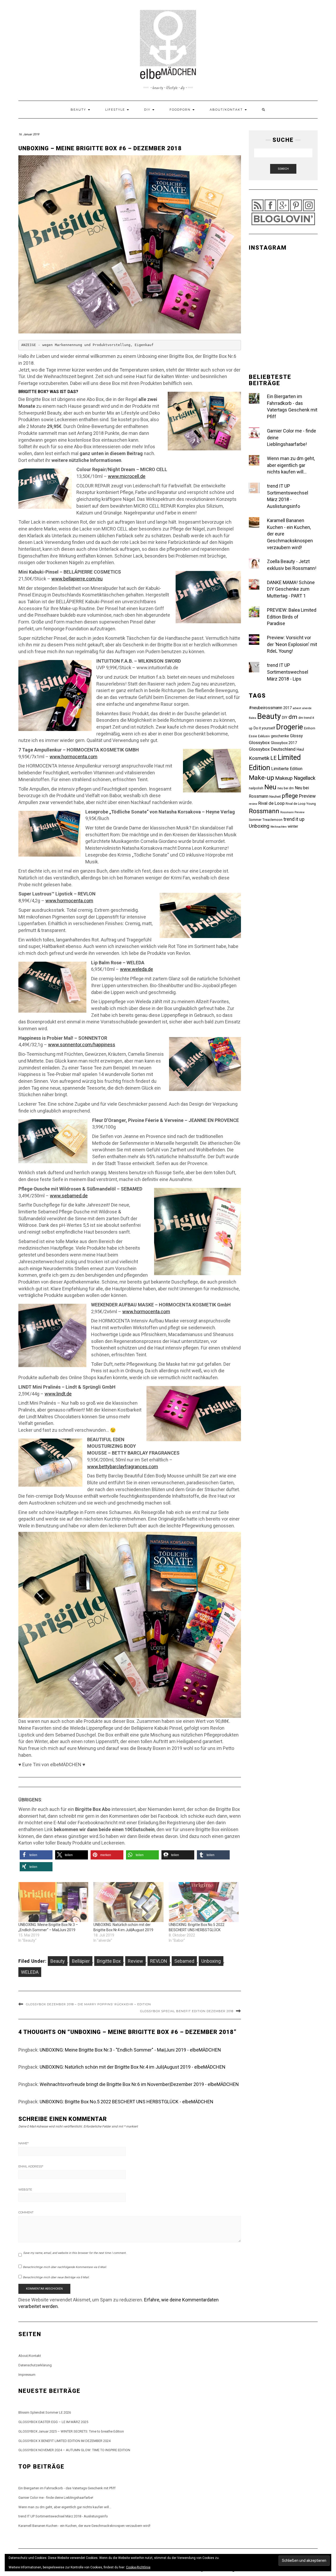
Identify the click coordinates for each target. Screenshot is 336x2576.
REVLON (159, 1961)
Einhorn (310, 728)
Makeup (284, 778)
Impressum (27, 2375)
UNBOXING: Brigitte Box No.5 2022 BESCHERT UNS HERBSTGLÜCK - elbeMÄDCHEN (127, 2102)
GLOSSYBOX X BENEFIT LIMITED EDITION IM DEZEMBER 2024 (64, 2441)
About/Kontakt (227, 110)
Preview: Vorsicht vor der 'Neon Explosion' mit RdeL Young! (292, 644)
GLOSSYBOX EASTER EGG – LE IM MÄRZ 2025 (53, 2422)
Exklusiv (264, 736)
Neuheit (275, 797)
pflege (290, 796)
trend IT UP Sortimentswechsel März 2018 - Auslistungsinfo (63, 2516)
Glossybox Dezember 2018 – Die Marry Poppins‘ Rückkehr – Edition (88, 2004)
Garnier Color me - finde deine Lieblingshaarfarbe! (56, 2498)
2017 (287, 708)
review (253, 804)
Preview (307, 796)
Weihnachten (279, 827)
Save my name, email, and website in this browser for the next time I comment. (75, 2253)
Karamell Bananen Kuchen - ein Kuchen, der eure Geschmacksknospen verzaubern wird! (84, 2526)
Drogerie (290, 727)
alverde (307, 708)
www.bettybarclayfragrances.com (123, 1467)
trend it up (294, 819)
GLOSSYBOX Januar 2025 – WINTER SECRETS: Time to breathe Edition (71, 2431)
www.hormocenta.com (73, 757)
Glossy (296, 736)
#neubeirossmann (266, 708)
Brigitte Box (109, 1961)
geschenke (280, 736)
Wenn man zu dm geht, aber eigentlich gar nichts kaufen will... (291, 465)
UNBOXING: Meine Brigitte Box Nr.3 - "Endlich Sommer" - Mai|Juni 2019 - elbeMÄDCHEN (130, 2050)
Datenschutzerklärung (35, 2365)
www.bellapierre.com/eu (77, 579)
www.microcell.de (127, 476)
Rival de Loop (271, 803)
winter (293, 826)
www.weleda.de (136, 969)
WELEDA (30, 1972)
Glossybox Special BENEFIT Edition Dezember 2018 (187, 2011)
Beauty (79, 110)
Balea (253, 718)
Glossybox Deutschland (272, 749)
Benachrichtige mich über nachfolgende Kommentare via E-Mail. (65, 2267)
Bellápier (81, 1961)
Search (283, 169)
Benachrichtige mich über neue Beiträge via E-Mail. (56, 2277)
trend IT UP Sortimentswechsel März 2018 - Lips (288, 672)
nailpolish (256, 788)
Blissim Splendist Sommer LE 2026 (45, 2412)
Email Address (31, 2166)
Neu (270, 787)
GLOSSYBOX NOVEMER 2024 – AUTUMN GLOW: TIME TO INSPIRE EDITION (74, 2450)
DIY (148, 110)
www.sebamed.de (69, 1196)
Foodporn (181, 110)
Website (25, 2189)
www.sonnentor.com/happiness (82, 1045)
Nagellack (305, 778)
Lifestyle (116, 110)
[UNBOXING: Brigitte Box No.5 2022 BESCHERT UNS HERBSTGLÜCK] (204, 1902)
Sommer (255, 820)
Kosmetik (259, 758)
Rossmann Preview (292, 812)
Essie (253, 736)
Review (135, 1961)
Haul (300, 749)
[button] (36, 1855)
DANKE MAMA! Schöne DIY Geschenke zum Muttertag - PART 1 (291, 589)
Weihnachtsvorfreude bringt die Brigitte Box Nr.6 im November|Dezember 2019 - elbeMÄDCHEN (139, 2084)
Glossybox (259, 743)
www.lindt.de (58, 1394)
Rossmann (264, 811)
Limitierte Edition (287, 769)
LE (274, 758)
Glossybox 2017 (284, 743)
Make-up (261, 778)
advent (297, 708)
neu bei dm (286, 788)
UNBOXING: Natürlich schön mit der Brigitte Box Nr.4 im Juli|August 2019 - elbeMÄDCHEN (133, 2067)
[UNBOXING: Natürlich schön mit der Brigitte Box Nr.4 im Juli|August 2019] (128, 1902)
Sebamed (184, 1961)
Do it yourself (264, 728)
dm (293, 717)
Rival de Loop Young (301, 804)
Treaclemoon (272, 820)
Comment (26, 2212)
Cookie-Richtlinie (138, 2567)
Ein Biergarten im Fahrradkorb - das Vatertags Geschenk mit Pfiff (67, 2488)
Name (23, 2143)
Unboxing (211, 1961)
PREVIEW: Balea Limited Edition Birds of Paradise (292, 617)
